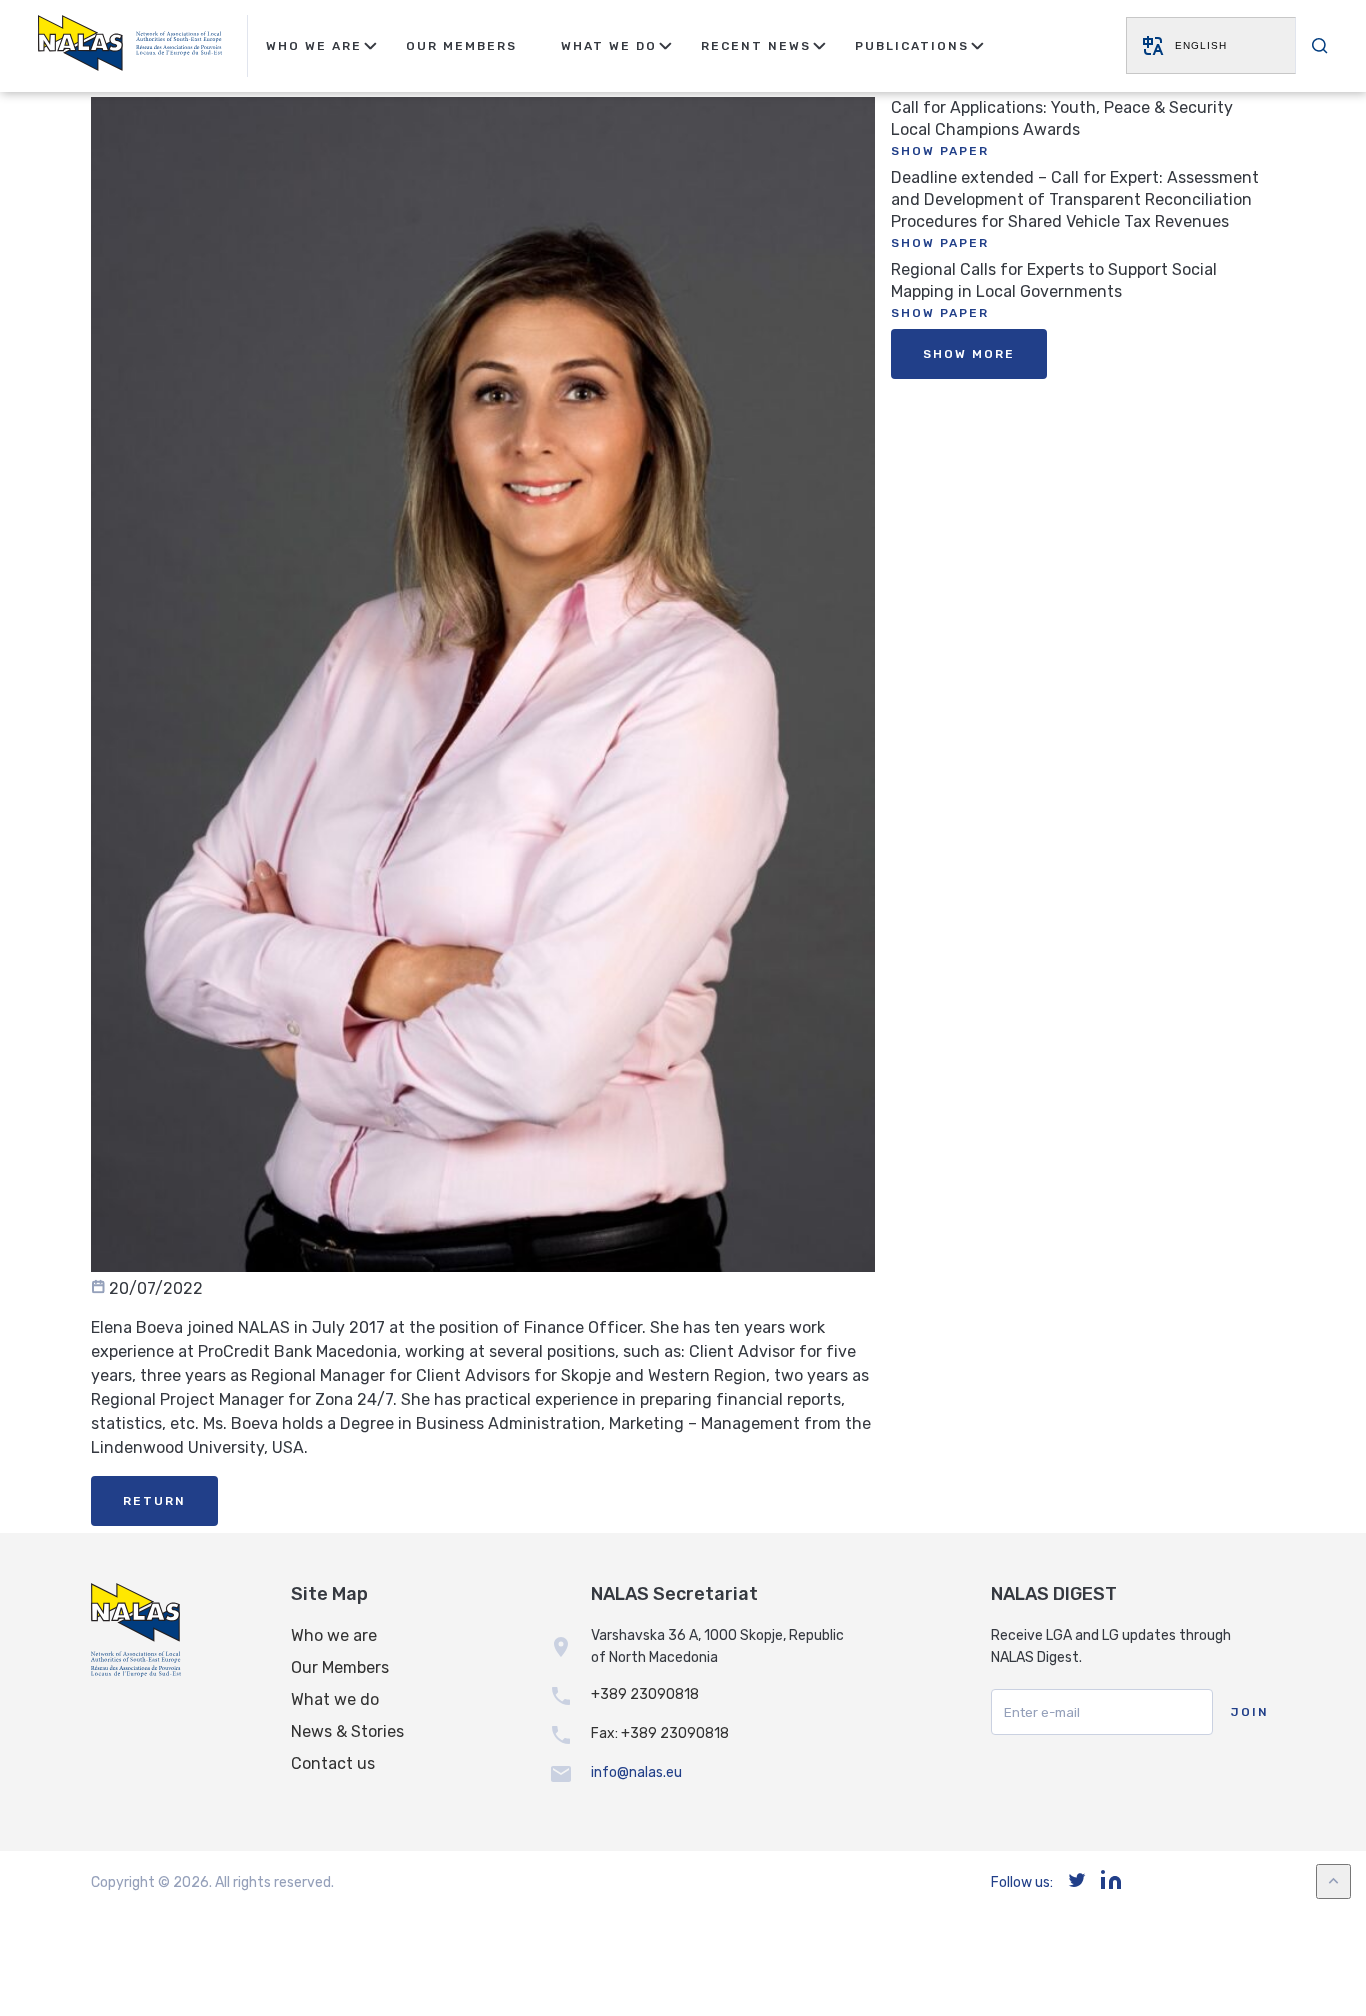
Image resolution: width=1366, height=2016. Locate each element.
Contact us (333, 1763)
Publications (912, 46)
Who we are (334, 1635)
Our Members (461, 46)
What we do (335, 1699)
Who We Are (314, 46)
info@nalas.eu (636, 1772)
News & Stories (347, 1731)
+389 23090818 (645, 1694)
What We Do (609, 46)
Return (154, 1501)
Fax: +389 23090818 (660, 1733)
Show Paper (940, 151)
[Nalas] (130, 46)
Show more (969, 354)
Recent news (756, 46)
